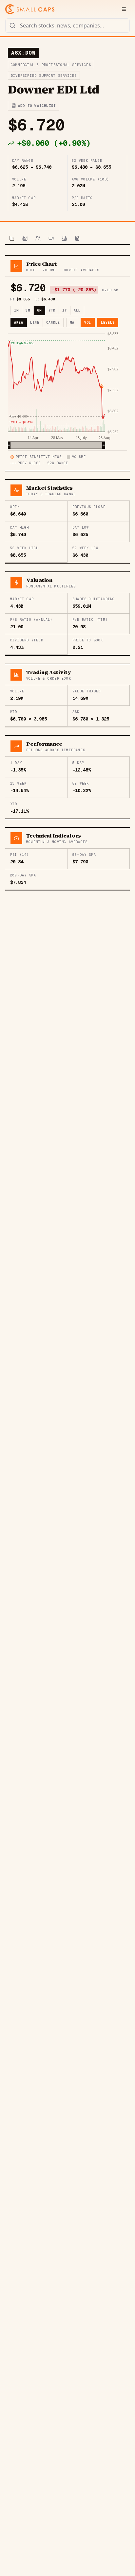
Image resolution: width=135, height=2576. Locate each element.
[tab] (12, 239)
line (35, 322)
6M (39, 310)
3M (28, 310)
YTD (52, 310)
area (19, 322)
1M (16, 310)
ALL (77, 310)
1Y (65, 310)
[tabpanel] (67, 573)
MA (72, 322)
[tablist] (67, 239)
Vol (88, 322)
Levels (108, 322)
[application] (67, 390)
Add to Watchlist (37, 106)
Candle (53, 322)
